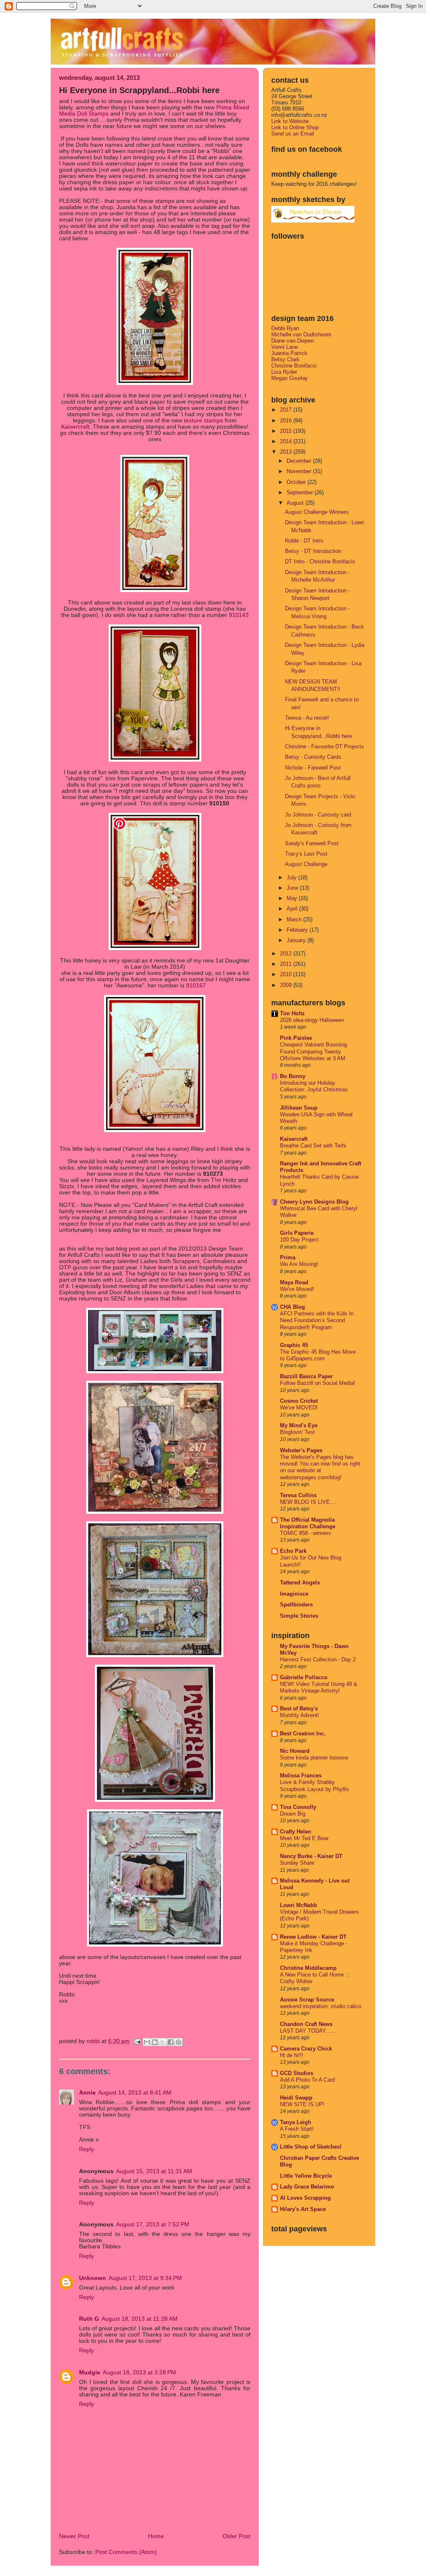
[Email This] (147, 2042)
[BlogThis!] (155, 2042)
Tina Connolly (298, 1807)
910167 (196, 986)
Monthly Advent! (300, 1715)
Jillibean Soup (299, 1108)
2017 (287, 410)
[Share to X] (163, 2042)
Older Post (237, 2536)
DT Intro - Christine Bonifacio (320, 561)
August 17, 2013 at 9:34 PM (145, 2278)
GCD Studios (297, 2073)
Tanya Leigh (296, 2122)
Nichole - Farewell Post (313, 768)
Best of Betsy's (299, 1709)
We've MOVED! (299, 1408)
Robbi (94, 2041)
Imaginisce (294, 1594)
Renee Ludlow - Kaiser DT (313, 1937)
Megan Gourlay (290, 378)
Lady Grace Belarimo (307, 2187)
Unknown (93, 2278)
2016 (287, 421)
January (297, 940)
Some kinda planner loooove (314, 1758)
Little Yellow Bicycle (306, 2176)
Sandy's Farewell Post (312, 843)
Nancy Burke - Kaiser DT (311, 1856)
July (292, 877)
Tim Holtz (292, 1013)
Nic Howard (295, 1751)
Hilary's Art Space (303, 2209)
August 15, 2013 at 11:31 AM (154, 2171)
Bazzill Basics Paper (306, 1376)
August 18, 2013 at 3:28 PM (139, 2372)
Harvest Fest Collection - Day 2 (318, 1660)
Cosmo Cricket (299, 1401)
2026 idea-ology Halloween (312, 1020)
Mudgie (90, 2372)
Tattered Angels (300, 1583)
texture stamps (203, 421)
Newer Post (74, 2536)
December (300, 461)
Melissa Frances (301, 1775)
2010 (287, 974)
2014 (287, 441)
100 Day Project (299, 1240)
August (296, 503)
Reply (87, 2149)
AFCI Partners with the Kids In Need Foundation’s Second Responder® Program (317, 1321)
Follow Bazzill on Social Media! (318, 1383)
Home (156, 2536)
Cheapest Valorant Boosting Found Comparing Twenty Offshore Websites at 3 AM (313, 1052)
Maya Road (294, 1282)
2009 (287, 985)
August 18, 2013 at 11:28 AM (140, 2319)
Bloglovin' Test (297, 1432)
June (293, 888)
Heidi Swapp (296, 2098)
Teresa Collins (298, 1495)
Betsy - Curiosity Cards (313, 757)
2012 (287, 954)
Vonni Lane (285, 347)
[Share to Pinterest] (178, 2042)
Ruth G (89, 2319)
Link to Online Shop (295, 127)
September (301, 492)
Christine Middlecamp (308, 1968)
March (295, 919)
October (297, 482)
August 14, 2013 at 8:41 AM (135, 2093)
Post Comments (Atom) (126, 2552)
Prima (288, 1257)
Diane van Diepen (292, 341)
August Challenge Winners (317, 512)
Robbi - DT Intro (304, 541)
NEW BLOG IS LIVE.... (308, 1502)
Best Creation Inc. (303, 1733)
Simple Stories (299, 1616)
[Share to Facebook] (171, 2042)
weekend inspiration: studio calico (321, 2006)
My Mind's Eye (299, 1425)
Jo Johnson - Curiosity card (318, 815)
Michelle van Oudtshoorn (301, 334)
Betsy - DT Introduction (313, 551)
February (298, 930)
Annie (87, 2093)
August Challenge (306, 864)
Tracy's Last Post (306, 854)
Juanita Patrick (289, 353)
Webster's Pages (301, 1450)
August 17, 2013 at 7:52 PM (153, 2224)
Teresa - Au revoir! (307, 718)
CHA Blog (292, 1307)
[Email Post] (137, 2041)
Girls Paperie (297, 1233)
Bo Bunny (293, 1076)
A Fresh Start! (297, 2129)
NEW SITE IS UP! (302, 2105)
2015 (287, 431)
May (293, 898)
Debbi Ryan (285, 328)
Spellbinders (296, 1605)
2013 (287, 452)
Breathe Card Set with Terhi (313, 1146)
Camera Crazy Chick (306, 2049)
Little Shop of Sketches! (311, 2147)
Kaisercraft (75, 427)
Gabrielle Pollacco (304, 1677)
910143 (239, 615)
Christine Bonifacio (294, 366)
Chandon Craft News (306, 2024)
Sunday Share (297, 1863)
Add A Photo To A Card (307, 2080)
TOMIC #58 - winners (306, 1533)
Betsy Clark (285, 359)
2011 (287, 964)
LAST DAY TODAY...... (308, 2031)
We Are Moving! (299, 1264)
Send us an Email (293, 134)
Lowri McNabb (298, 1905)
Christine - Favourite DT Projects (324, 746)
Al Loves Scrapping (305, 2198)
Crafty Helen (296, 1832)
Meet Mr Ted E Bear (304, 1838)
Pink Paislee (296, 1038)
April (293, 909)
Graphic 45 (294, 1345)
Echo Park (293, 1551)
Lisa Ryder (284, 372)
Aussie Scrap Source (307, 2000)
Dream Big (293, 1814)
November (300, 471)
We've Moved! (297, 1289)
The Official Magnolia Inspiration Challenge (308, 1523)
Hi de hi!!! (292, 2055)
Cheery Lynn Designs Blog (314, 1202)
